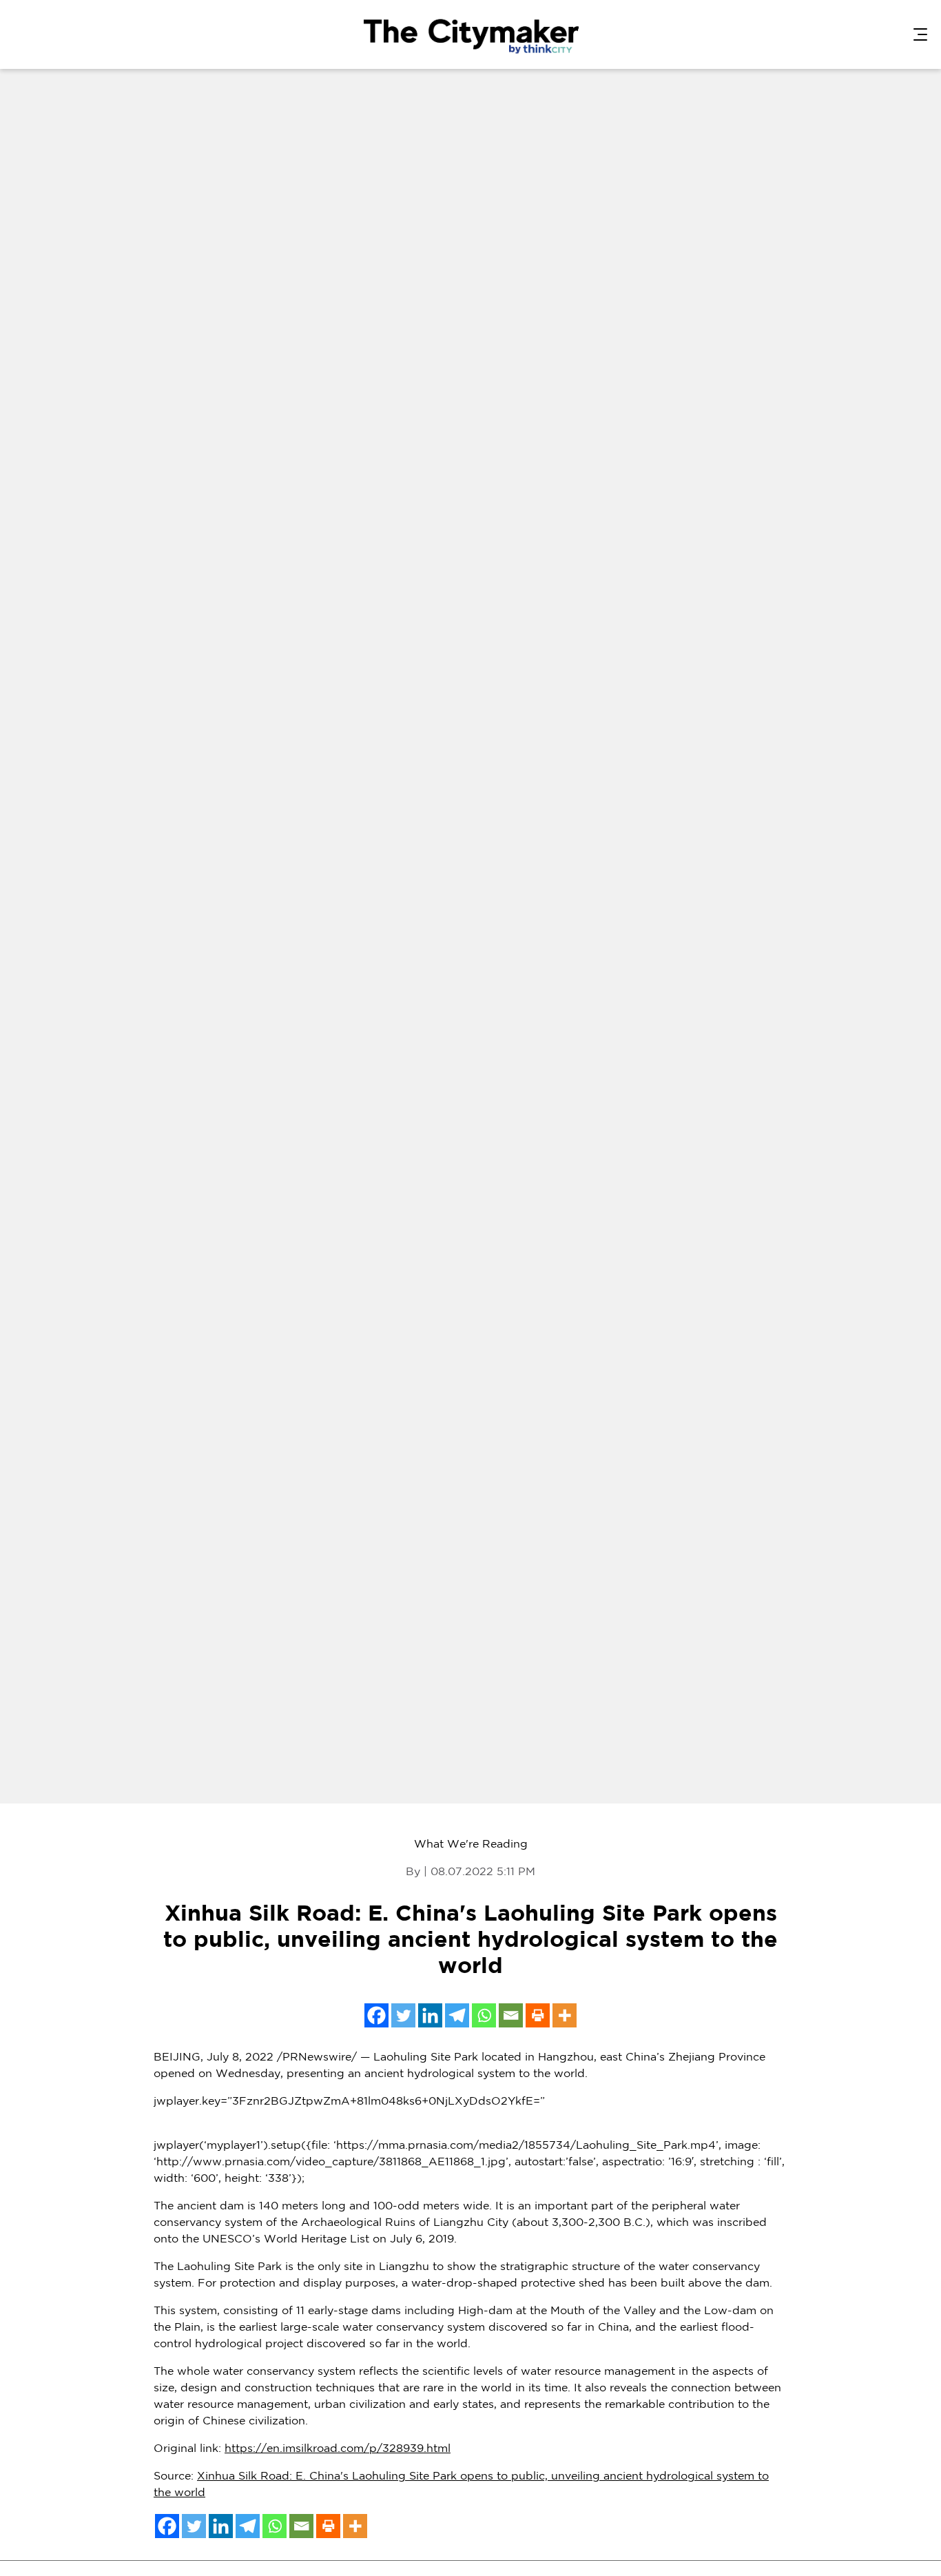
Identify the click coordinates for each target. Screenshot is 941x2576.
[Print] (538, 2015)
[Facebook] (376, 2015)
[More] (565, 2015)
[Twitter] (403, 2015)
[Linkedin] (430, 2015)
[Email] (511, 2015)
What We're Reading (471, 1844)
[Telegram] (457, 2015)
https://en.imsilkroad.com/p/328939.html (338, 2449)
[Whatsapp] (484, 2015)
